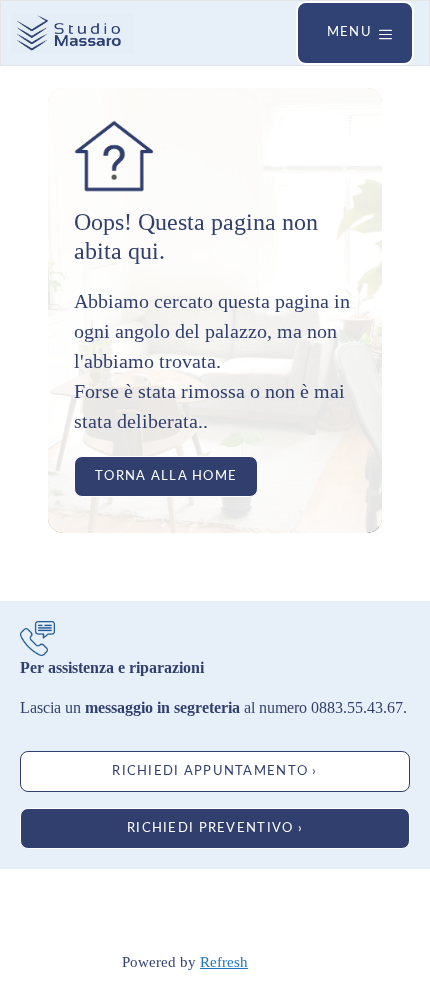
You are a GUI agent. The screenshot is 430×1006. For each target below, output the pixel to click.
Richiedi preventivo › (215, 828)
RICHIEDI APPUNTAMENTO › (214, 771)
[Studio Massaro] (72, 33)
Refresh (224, 962)
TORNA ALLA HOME (166, 476)
